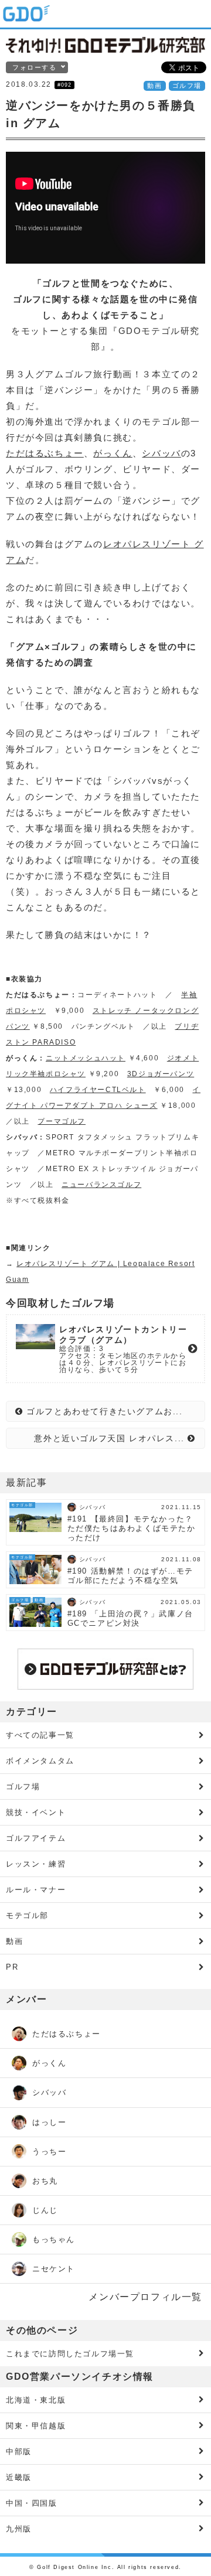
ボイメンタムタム (40, 1761)
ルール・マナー (36, 1890)
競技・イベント (36, 1812)
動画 (154, 86)
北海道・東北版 (36, 2400)
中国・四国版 (32, 2503)
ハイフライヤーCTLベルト (98, 1090)
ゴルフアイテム (36, 1838)
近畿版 (19, 2477)
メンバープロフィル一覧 (145, 2297)
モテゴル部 (27, 1915)
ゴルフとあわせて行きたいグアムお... (103, 1411)
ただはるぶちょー (45, 453)
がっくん (113, 453)
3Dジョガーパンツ (161, 1074)
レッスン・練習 (36, 1864)
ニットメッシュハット (86, 1058)
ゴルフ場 (187, 86)
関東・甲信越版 (36, 2426)
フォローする (35, 67)
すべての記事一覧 (40, 1735)
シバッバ (161, 453)
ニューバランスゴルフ (101, 1185)
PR (12, 1967)
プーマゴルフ (62, 1121)
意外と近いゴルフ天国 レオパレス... (111, 1438)
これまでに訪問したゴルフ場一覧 (70, 2354)
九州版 (19, 2529)
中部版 (19, 2452)
